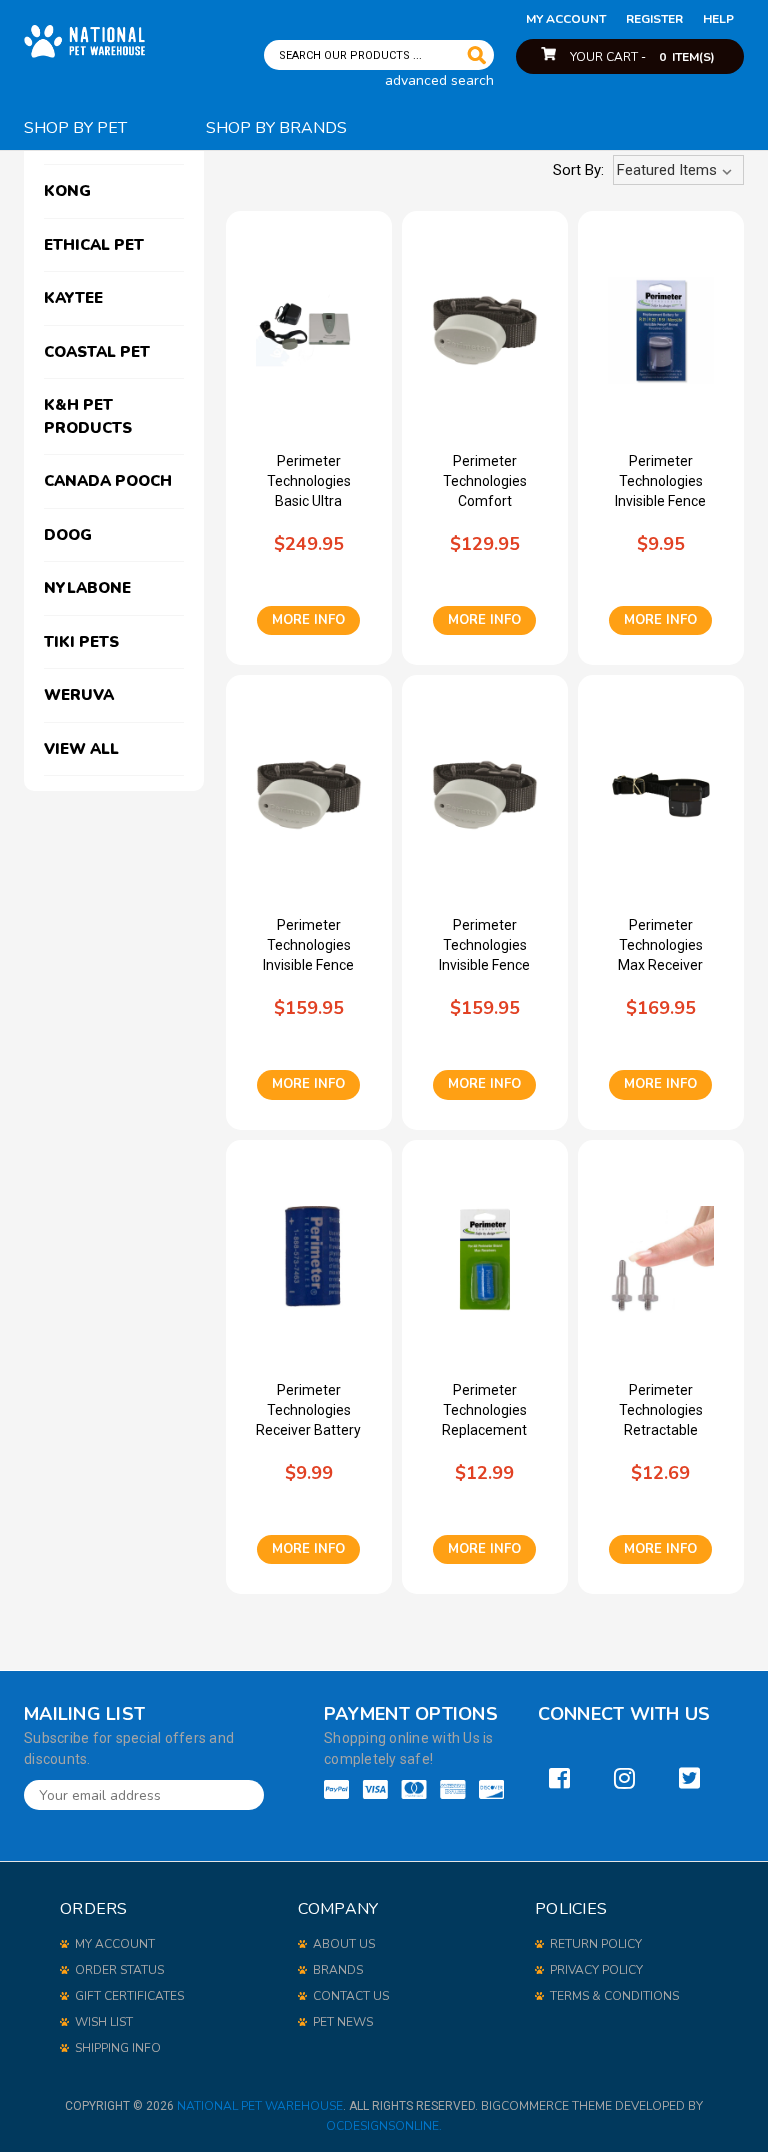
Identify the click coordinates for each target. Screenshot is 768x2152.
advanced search (439, 80)
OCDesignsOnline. (384, 2126)
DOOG (68, 535)
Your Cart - (642, 57)
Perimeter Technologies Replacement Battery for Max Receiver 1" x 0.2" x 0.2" (484, 1411)
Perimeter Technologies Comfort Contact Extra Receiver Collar (485, 482)
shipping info (118, 2048)
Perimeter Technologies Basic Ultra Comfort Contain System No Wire (309, 482)
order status (119, 1970)
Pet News (343, 2022)
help (718, 19)
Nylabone (87, 588)
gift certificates (129, 1996)
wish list (104, 2022)
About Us (344, 1944)
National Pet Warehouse (260, 2106)
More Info (308, 620)
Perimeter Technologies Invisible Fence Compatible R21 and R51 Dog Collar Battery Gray (660, 482)
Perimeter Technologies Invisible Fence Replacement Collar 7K (484, 946)
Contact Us (351, 1996)
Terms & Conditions (614, 1996)
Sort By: (578, 170)
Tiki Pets (81, 642)
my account (566, 19)
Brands (338, 1970)
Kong (67, 191)
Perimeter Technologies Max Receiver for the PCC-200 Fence (661, 946)
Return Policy (596, 1944)
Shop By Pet (75, 128)
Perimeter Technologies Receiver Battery (308, 1410)
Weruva (79, 695)
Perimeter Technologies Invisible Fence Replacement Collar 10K (308, 946)
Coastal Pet (97, 352)
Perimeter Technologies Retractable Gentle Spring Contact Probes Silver (661, 1411)
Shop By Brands (276, 128)
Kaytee (73, 298)
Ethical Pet (94, 245)
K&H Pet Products (88, 416)
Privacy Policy (596, 1970)
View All (81, 749)
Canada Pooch (108, 481)
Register (654, 19)
